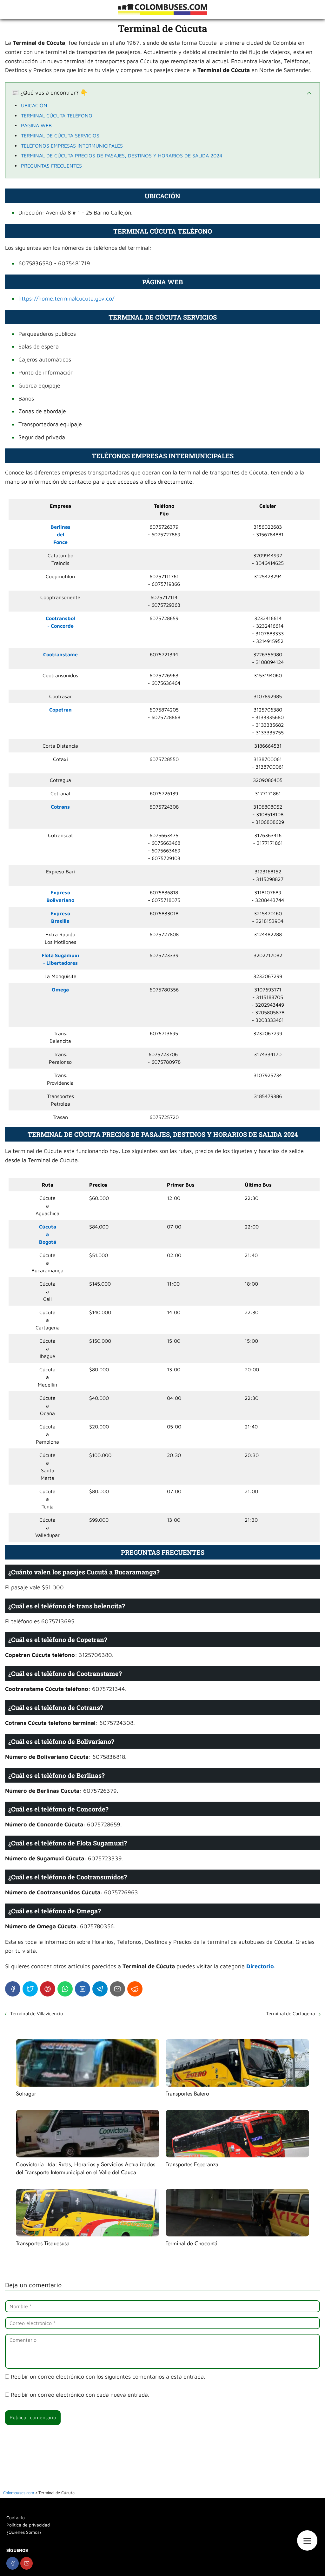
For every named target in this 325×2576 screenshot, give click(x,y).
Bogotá (48, 1242)
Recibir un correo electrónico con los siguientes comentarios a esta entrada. (108, 2377)
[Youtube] (27, 2563)
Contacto (16, 2517)
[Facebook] (13, 1989)
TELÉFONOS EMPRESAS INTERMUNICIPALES (72, 146)
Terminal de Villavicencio (37, 2013)
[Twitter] (30, 1989)
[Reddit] (135, 1989)
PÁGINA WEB (36, 125)
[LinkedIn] (83, 1989)
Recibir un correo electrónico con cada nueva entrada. (80, 2395)
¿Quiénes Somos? (24, 2532)
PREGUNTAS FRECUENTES (51, 166)
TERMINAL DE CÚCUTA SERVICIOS (60, 136)
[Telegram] (100, 1989)
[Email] (117, 1989)
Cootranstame (60, 654)
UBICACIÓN (34, 105)
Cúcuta (48, 1227)
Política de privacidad (28, 2525)
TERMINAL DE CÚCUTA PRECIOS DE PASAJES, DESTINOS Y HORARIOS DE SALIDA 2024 (122, 156)
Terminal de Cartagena (290, 2013)
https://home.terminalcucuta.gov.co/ (66, 298)
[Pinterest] (48, 1989)
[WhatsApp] (65, 1989)
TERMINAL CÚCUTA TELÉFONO (57, 116)
